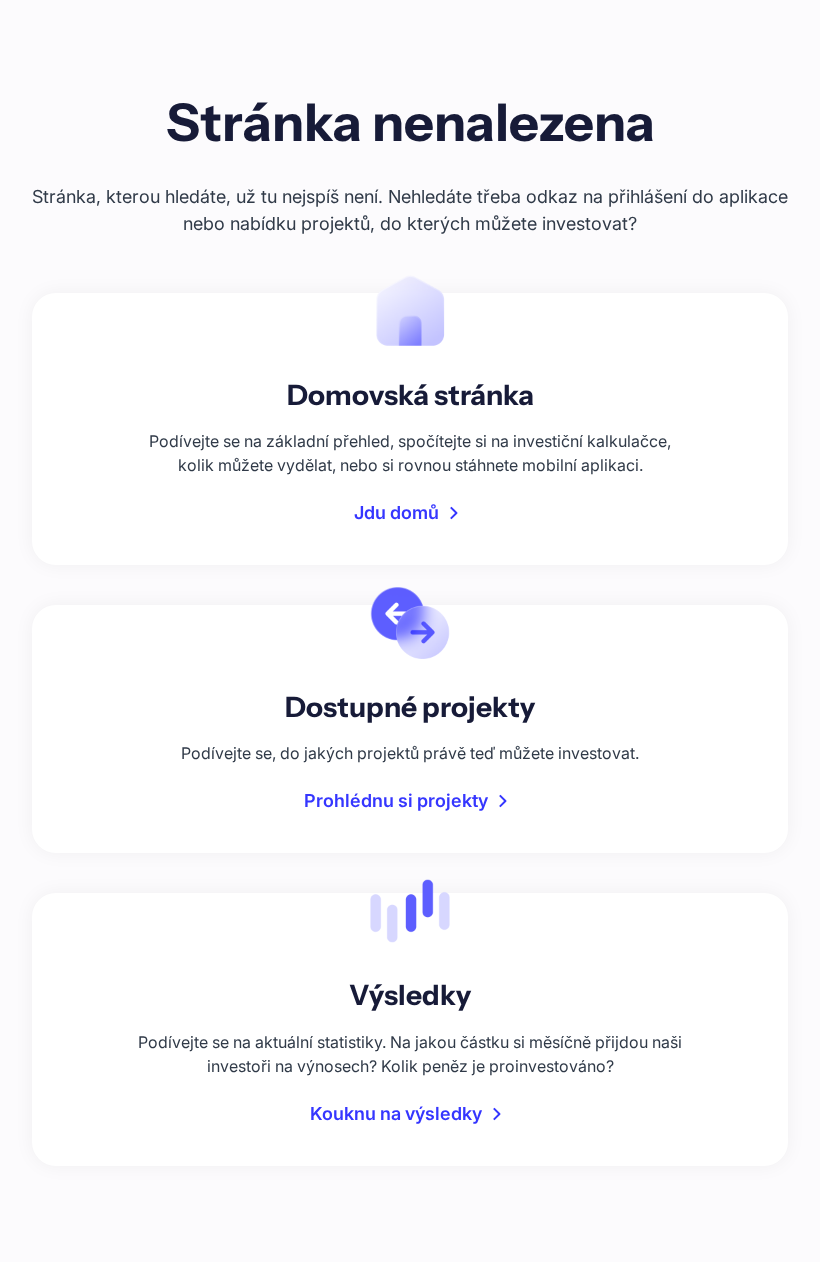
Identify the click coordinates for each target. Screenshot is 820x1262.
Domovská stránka (410, 395)
